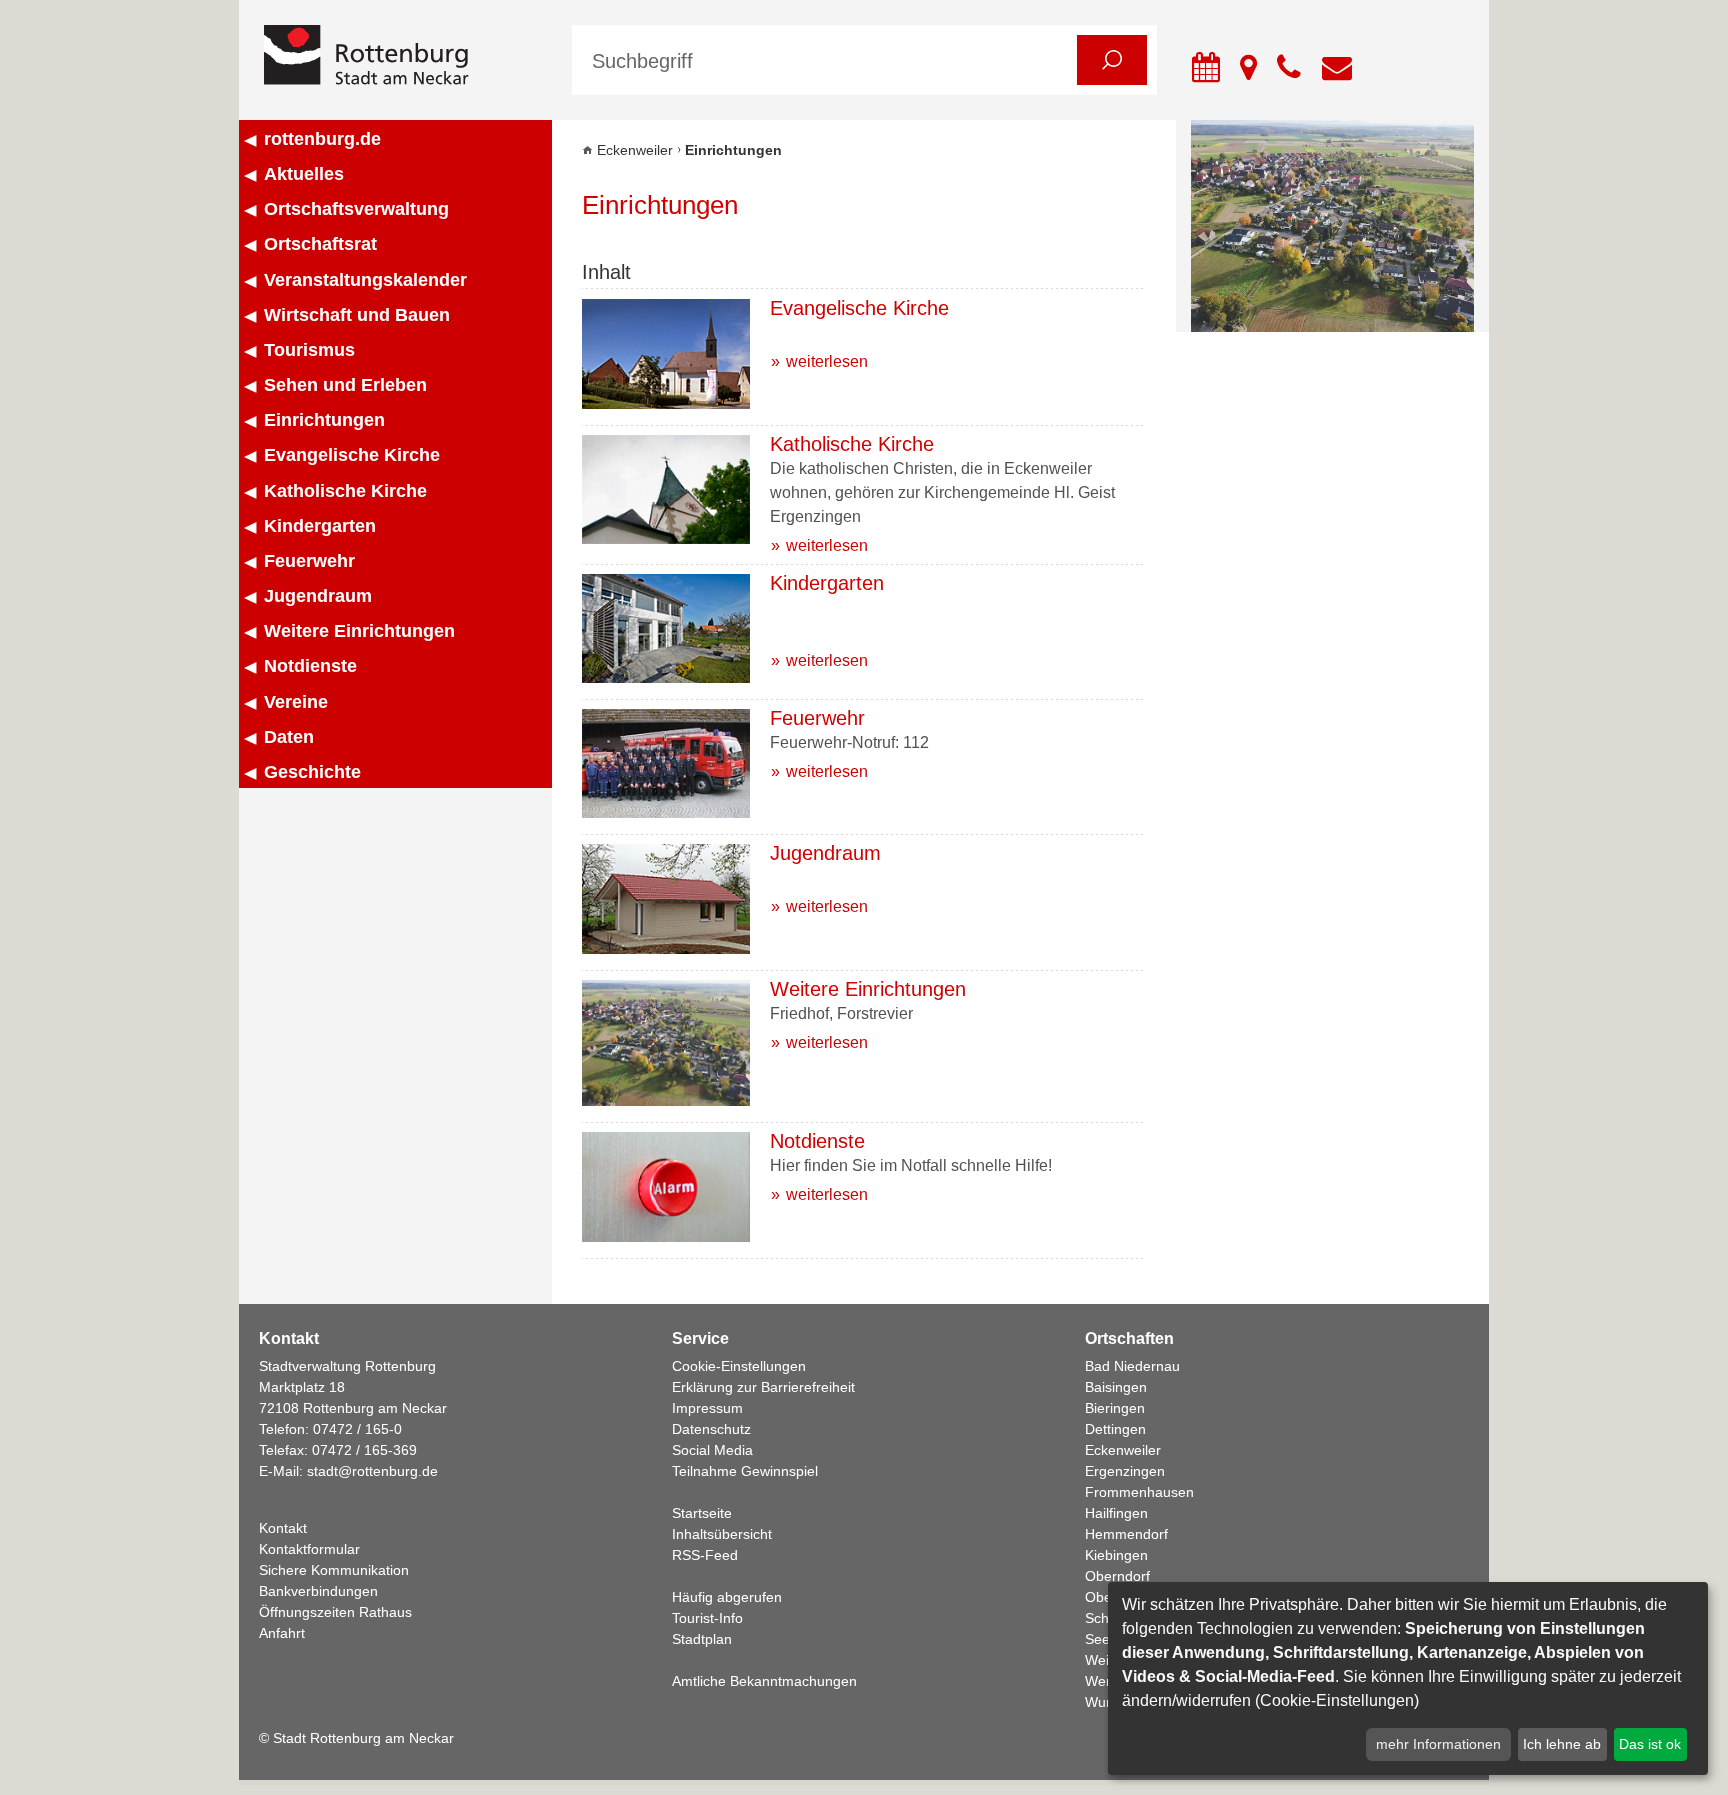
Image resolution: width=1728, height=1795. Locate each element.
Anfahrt (282, 1633)
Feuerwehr (309, 561)
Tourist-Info (707, 1618)
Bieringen (1115, 1408)
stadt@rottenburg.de (372, 1471)
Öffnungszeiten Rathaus (335, 1612)
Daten (289, 737)
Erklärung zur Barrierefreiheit (763, 1387)
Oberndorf (1117, 1576)
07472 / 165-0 (357, 1429)
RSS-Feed (705, 1555)
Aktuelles (304, 174)
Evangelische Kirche (352, 455)
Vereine (296, 702)
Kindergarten (320, 526)
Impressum (707, 1408)
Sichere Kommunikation (334, 1570)
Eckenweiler (635, 150)
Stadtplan (702, 1639)
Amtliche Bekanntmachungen (764, 1681)
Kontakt (283, 1528)
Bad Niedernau (1132, 1366)
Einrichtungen (324, 420)
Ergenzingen (1125, 1471)
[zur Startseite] (403, 56)
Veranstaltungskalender (365, 280)
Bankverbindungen (318, 1591)
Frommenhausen (1139, 1492)
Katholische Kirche (345, 491)
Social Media (712, 1450)
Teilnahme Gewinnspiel (745, 1471)
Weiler (1105, 1660)
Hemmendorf (1126, 1534)
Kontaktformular (309, 1549)
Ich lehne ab (1562, 1744)
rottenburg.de (322, 139)
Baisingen (1116, 1387)
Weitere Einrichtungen (359, 631)
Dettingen (1115, 1429)
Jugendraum (318, 596)
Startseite (702, 1513)
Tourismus (309, 350)
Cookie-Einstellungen (739, 1366)
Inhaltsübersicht (722, 1534)
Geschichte (312, 772)
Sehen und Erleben (345, 385)
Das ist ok (1650, 1744)
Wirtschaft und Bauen (357, 315)
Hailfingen (1116, 1513)
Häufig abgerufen (727, 1597)
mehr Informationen (1438, 1744)
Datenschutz (711, 1429)
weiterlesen (827, 361)
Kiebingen (1116, 1555)
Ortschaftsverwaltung (356, 209)
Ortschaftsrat (320, 244)
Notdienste (310, 666)
